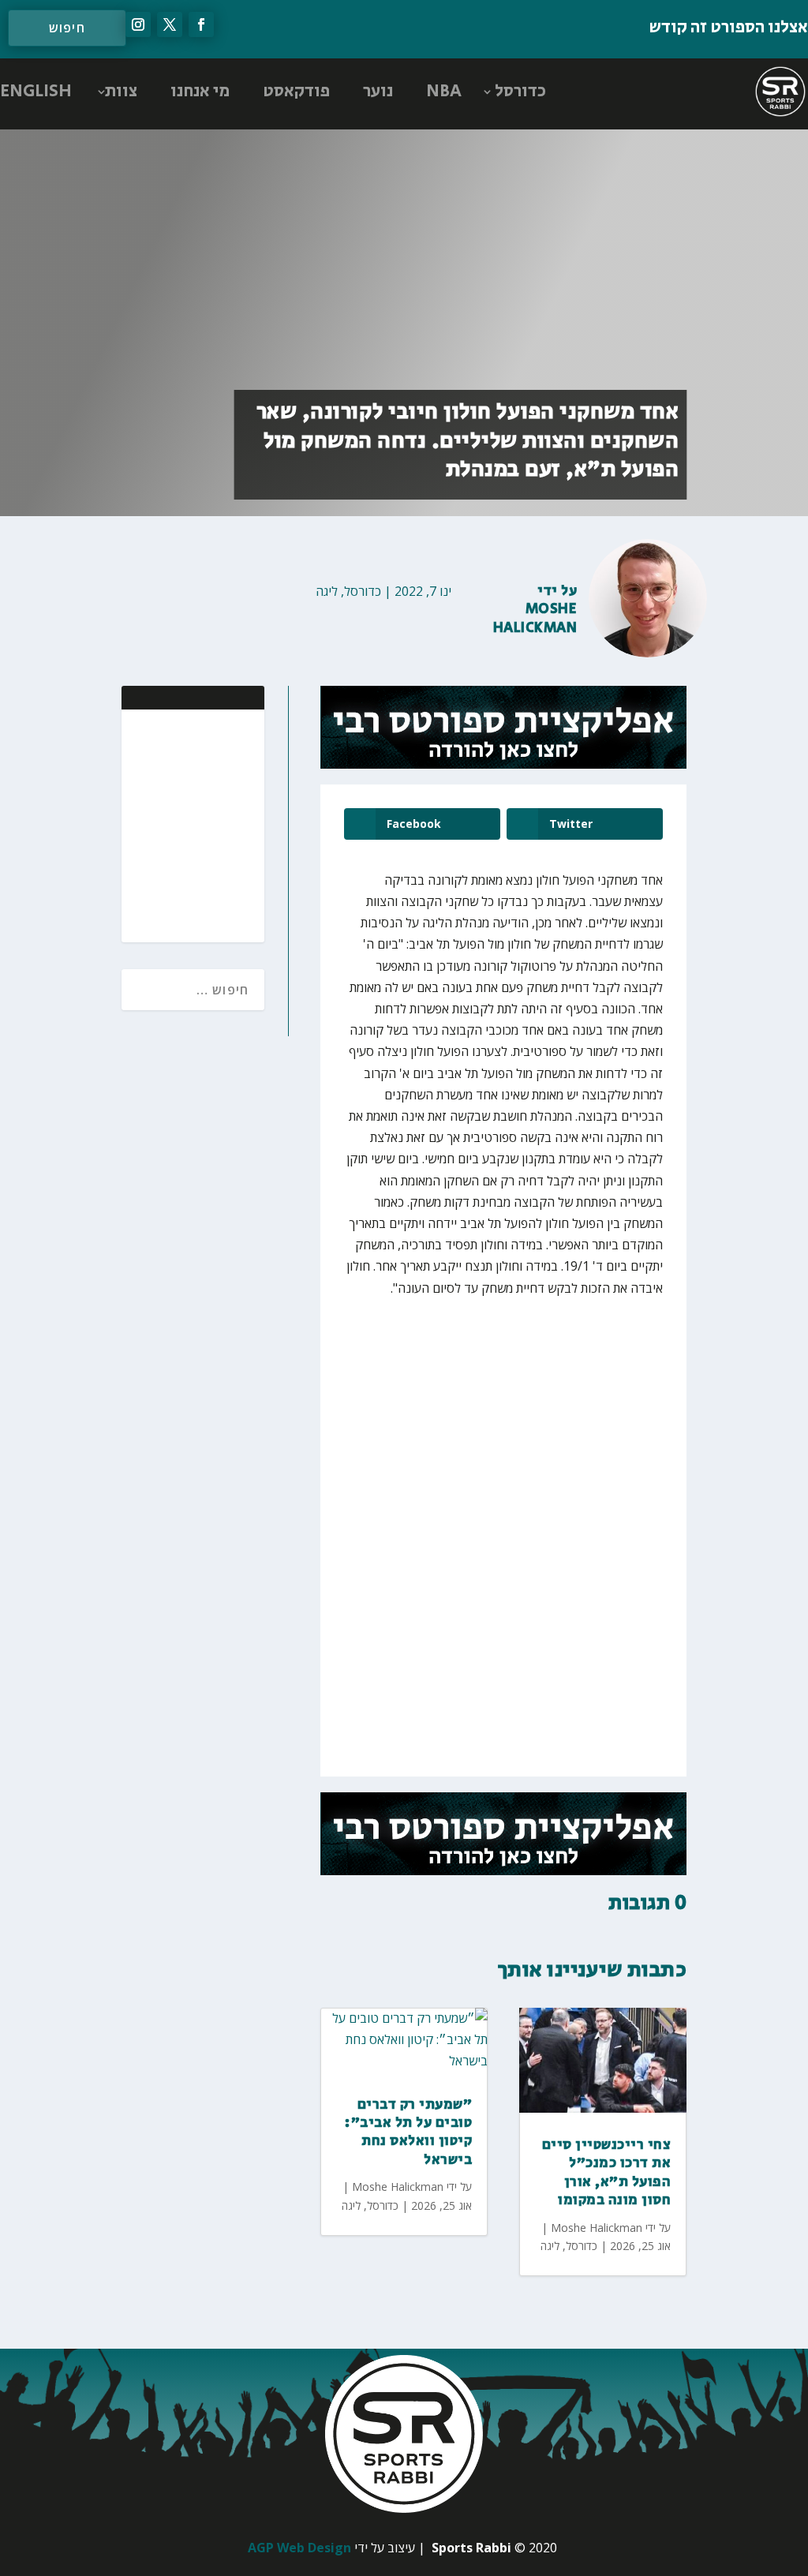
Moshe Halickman (535, 618)
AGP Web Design (299, 2548)
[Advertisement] (150, 824)
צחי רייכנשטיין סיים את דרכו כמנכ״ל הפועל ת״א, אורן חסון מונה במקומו (607, 2173)
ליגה (327, 591)
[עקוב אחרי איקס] (170, 24)
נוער (378, 92)
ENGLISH (36, 92)
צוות (121, 92)
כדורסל (520, 92)
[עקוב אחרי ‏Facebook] (201, 24)
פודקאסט (296, 92)
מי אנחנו (200, 92)
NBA (444, 92)
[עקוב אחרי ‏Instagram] (138, 24)
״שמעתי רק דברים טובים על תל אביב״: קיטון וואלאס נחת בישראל (408, 2132)
